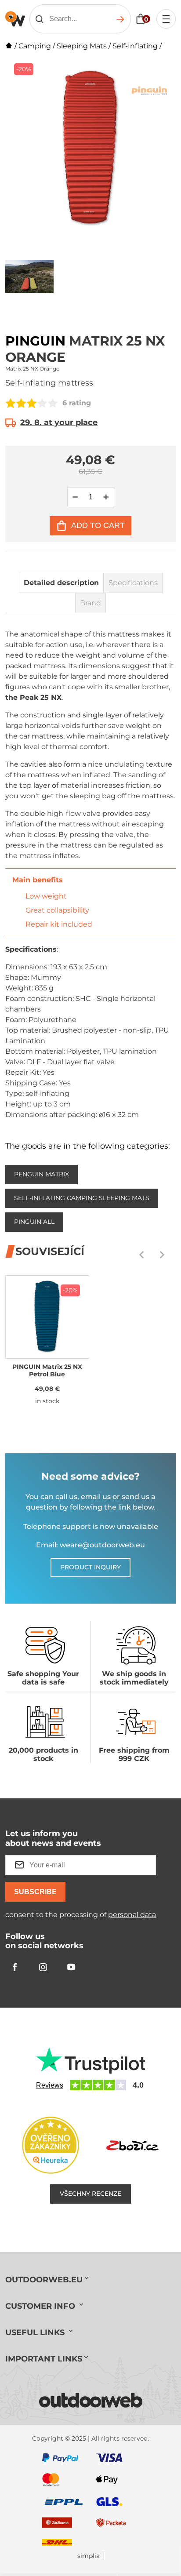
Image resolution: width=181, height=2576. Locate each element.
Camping (35, 46)
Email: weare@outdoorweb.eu (90, 1545)
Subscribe (35, 1892)
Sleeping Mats (82, 46)
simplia (89, 2556)
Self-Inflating (135, 46)
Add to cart (98, 525)
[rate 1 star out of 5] (11, 403)
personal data (132, 1915)
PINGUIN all (34, 1222)
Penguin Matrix (42, 1174)
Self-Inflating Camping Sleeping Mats (82, 1198)
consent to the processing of (81, 1915)
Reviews (50, 2085)
